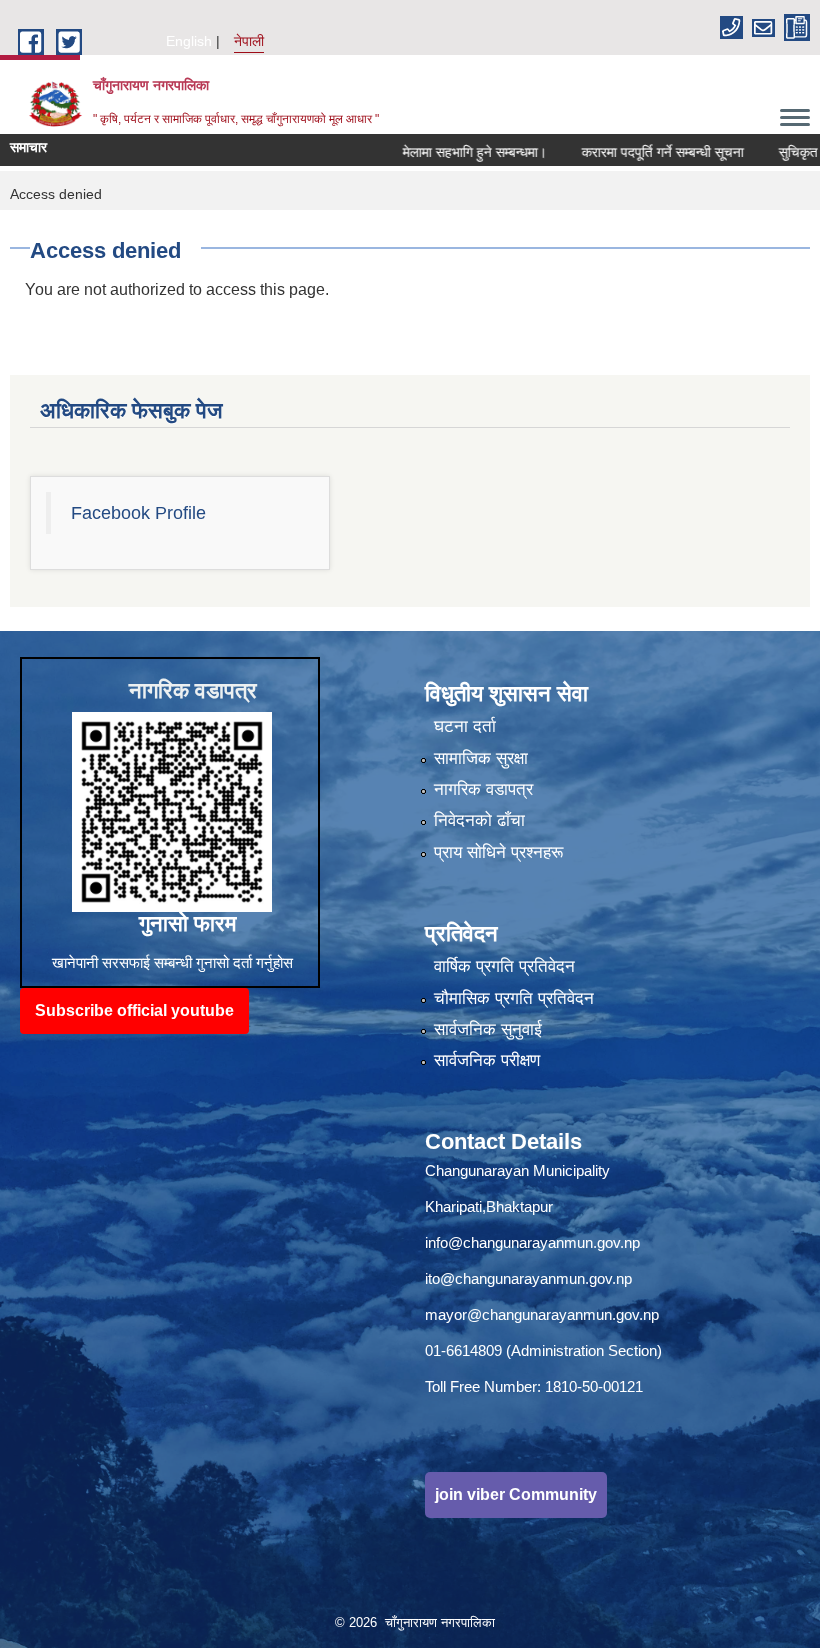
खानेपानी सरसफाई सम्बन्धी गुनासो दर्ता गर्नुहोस (172, 962)
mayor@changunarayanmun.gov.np (542, 1314)
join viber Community (516, 1494)
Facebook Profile (138, 513)
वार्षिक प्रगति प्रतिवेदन (504, 966)
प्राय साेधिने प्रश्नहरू (498, 852)
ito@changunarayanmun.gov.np (528, 1278)
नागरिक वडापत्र (483, 789)
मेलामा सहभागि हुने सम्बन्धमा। (441, 152)
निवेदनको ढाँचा (479, 820)
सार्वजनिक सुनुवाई (488, 1029)
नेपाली (249, 41)
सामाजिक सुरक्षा (481, 758)
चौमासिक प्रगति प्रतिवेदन (514, 998)
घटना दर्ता (465, 726)
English (189, 41)
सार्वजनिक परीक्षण (487, 1060)
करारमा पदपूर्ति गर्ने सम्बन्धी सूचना (629, 152)
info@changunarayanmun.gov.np (532, 1242)
